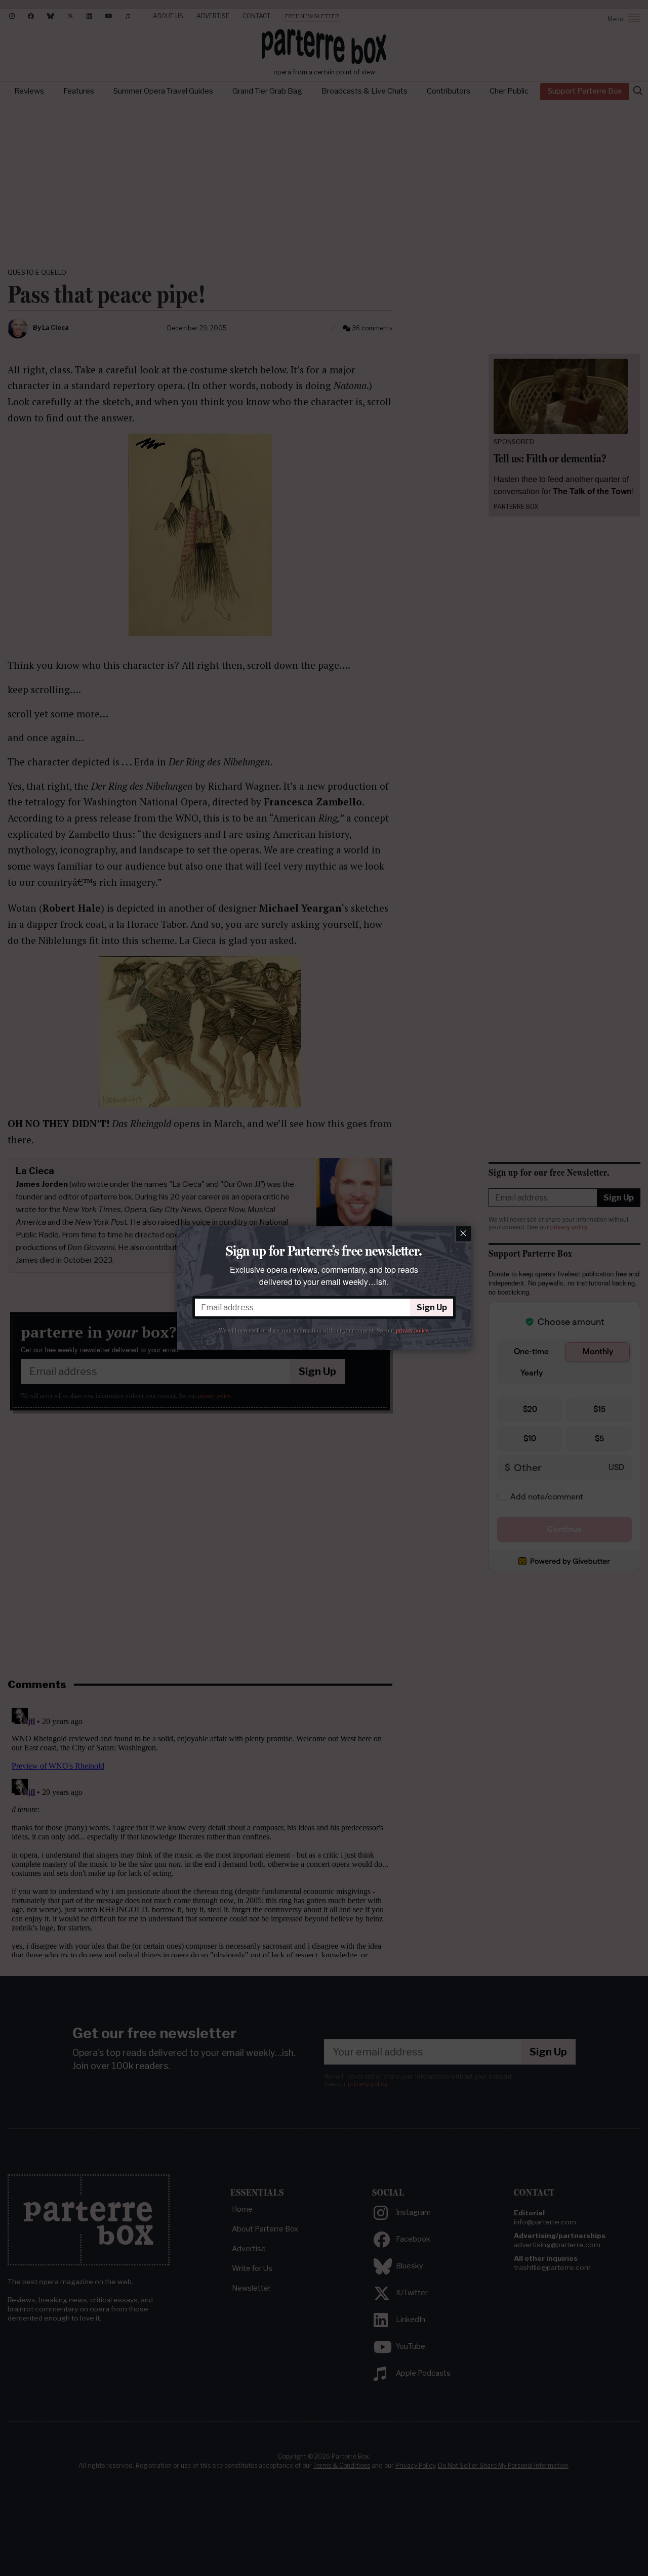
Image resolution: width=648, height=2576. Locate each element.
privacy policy (412, 1330)
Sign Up (432, 1307)
